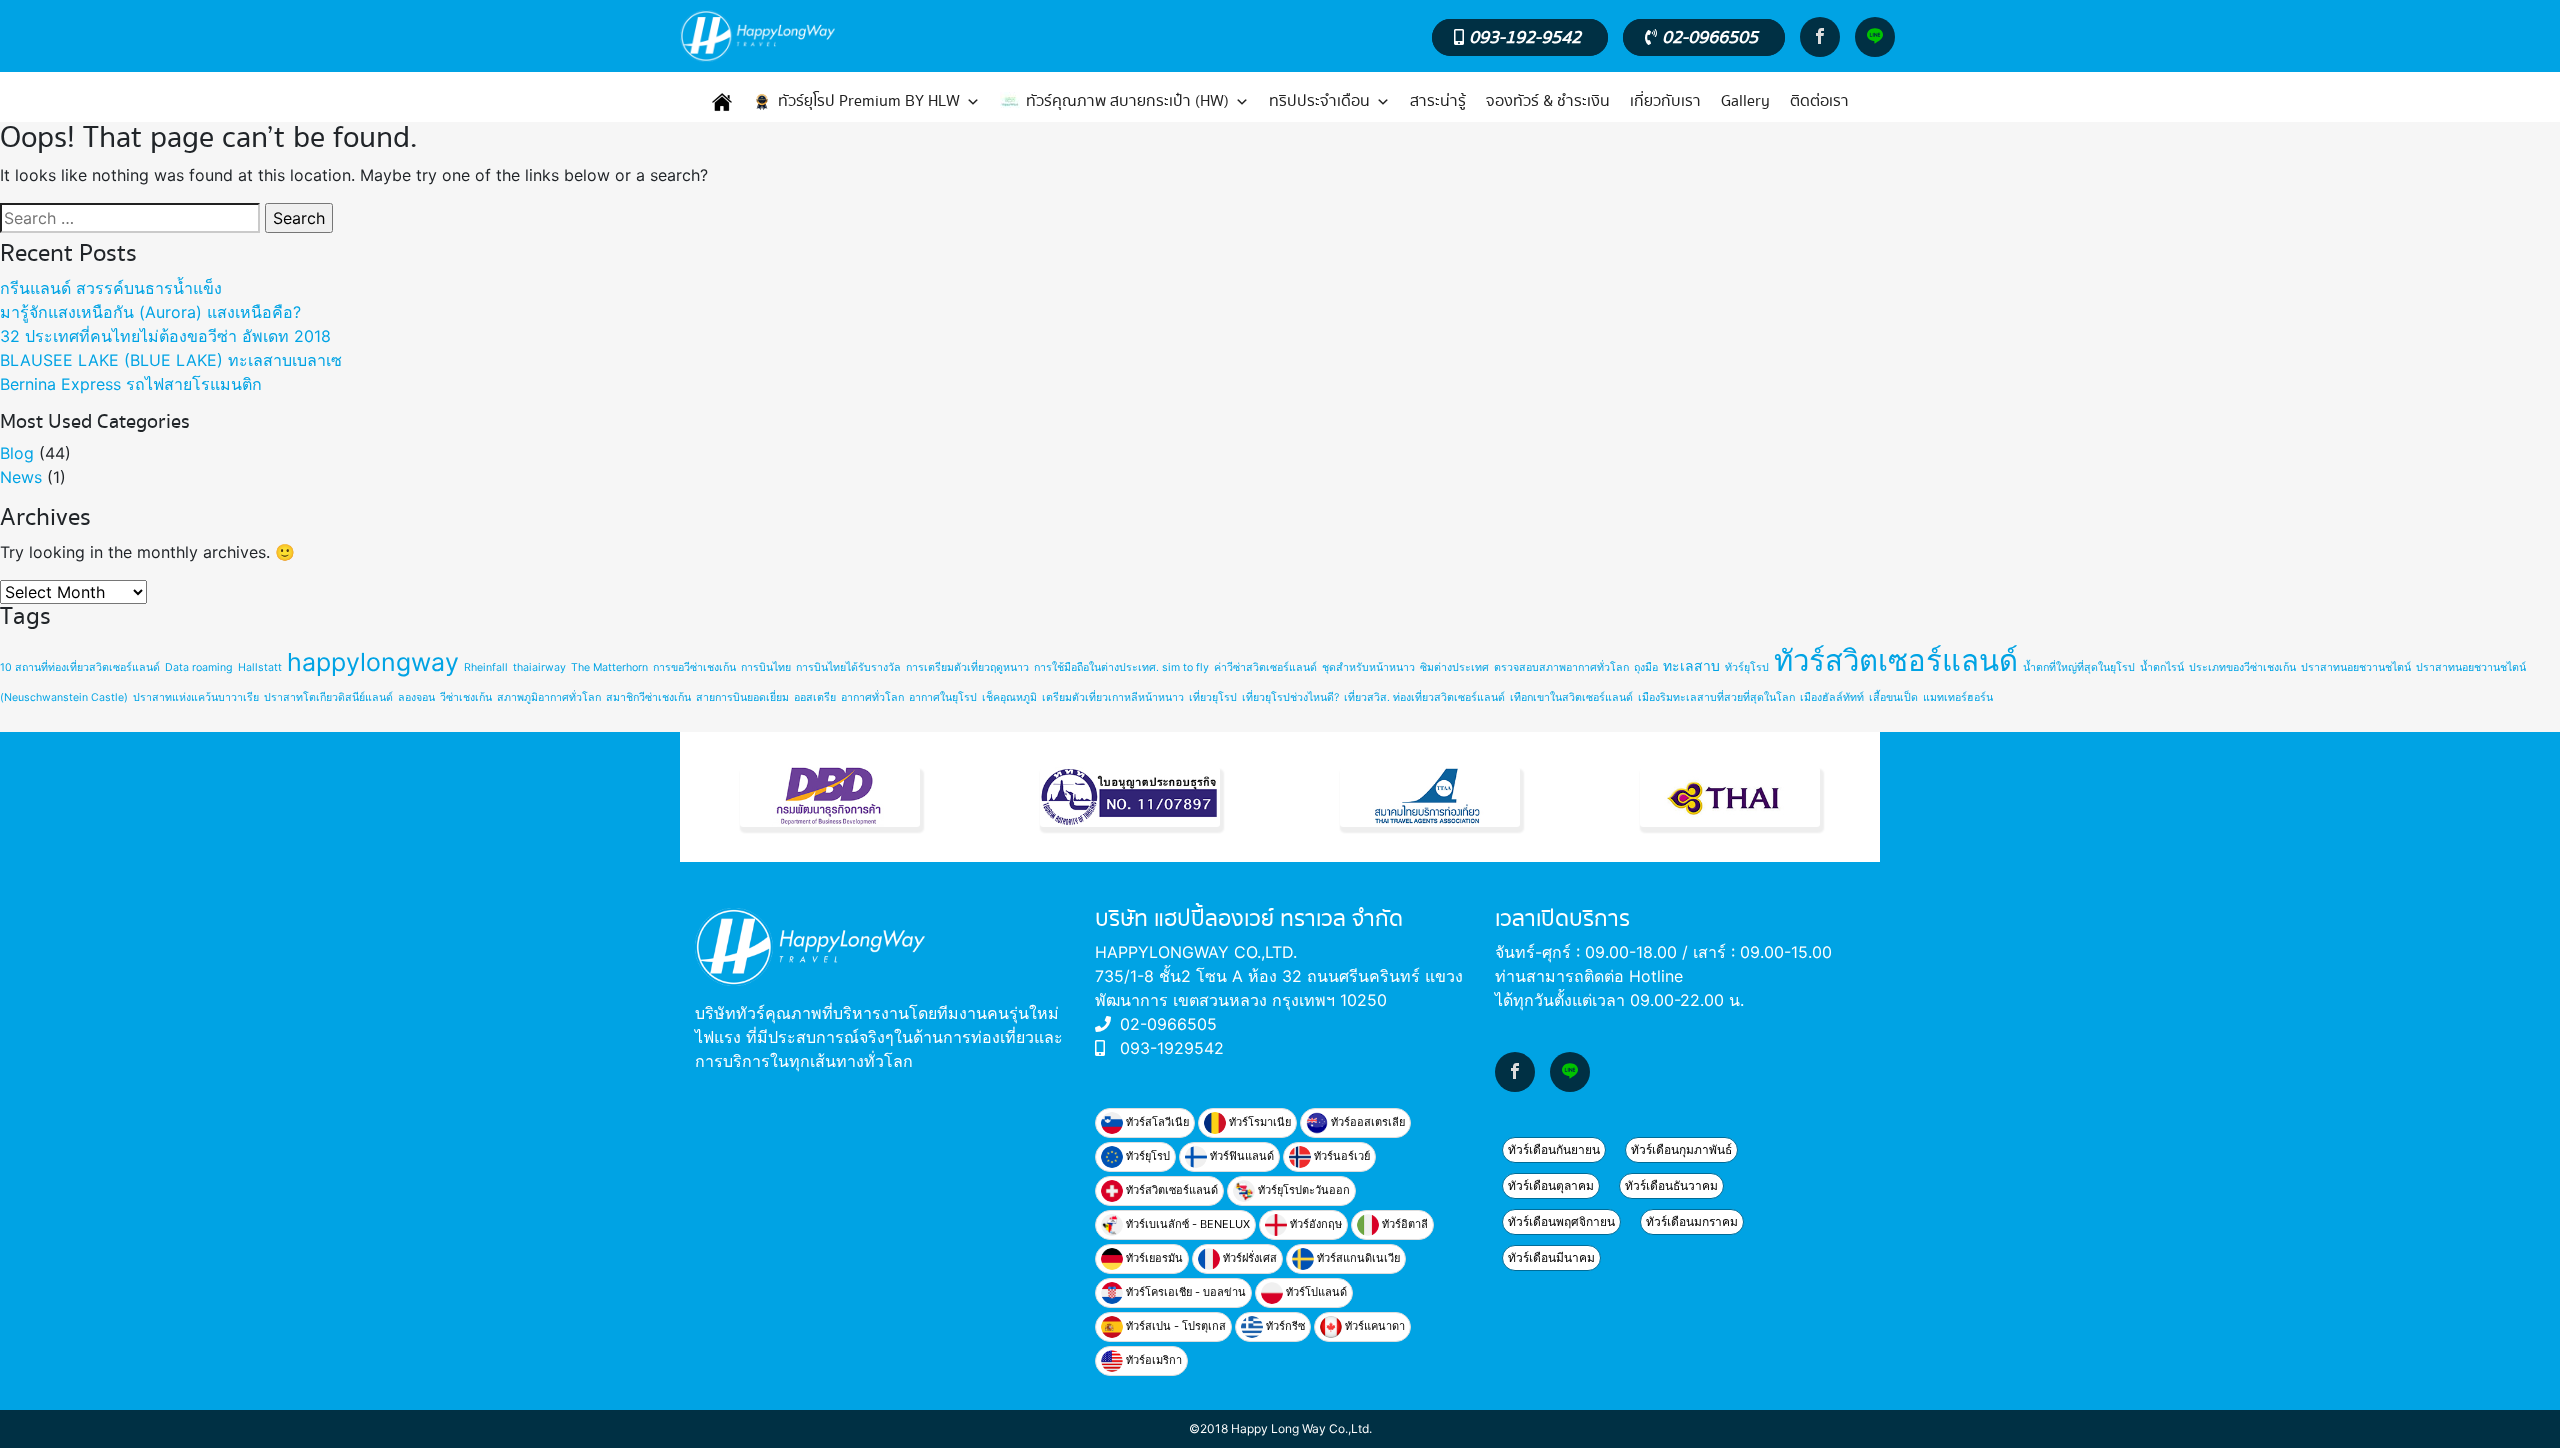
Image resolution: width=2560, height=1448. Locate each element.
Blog (17, 453)
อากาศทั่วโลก (872, 697)
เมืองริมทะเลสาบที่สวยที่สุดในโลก (1716, 697)
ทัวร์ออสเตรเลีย (1366, 1122)
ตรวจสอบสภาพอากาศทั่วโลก (1561, 667)
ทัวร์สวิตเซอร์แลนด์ (1896, 660)
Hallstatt (260, 667)
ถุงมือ (1646, 667)
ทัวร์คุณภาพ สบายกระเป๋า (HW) (1127, 101)
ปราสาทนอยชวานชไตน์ (2356, 667)
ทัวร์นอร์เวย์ (1340, 1156)
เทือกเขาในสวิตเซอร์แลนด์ (1571, 697)
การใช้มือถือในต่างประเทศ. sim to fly (1121, 667)
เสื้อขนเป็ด (1893, 697)
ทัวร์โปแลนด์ (1315, 1292)
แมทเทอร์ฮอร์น (1958, 697)
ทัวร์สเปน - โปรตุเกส (1174, 1326)
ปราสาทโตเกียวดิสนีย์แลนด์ (328, 697)
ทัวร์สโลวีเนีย (1156, 1122)
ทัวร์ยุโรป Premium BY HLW (869, 101)
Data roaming (199, 667)
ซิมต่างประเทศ (1454, 667)
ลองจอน (416, 697)
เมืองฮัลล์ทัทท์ (1832, 697)
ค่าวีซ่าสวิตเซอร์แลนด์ (1265, 667)
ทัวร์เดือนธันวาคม (1671, 1185)
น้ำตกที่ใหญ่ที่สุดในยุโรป (2079, 667)
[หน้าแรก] (722, 102)
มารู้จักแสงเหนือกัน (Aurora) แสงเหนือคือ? (150, 312)
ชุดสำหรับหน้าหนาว (1368, 667)
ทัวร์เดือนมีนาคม (1551, 1257)
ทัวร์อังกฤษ (1314, 1224)
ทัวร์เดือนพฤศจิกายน (1561, 1221)
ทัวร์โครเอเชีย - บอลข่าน (1184, 1292)
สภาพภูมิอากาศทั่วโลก (549, 697)
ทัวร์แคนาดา (1373, 1326)
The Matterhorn (609, 667)
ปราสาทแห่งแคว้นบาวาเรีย (196, 697)
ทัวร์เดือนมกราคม (1692, 1221)
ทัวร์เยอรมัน (1153, 1258)
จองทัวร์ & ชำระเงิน (1548, 101)
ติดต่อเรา (1819, 101)
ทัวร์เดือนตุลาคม (1551, 1185)
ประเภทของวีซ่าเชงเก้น (2242, 667)
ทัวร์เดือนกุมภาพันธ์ (1681, 1149)
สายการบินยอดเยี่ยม (742, 697)
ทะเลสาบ (1691, 665)
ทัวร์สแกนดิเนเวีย (1357, 1258)
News (21, 477)
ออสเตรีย (815, 697)
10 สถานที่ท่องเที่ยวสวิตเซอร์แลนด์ (80, 667)
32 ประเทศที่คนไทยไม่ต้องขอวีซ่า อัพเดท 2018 (165, 336)
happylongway (373, 662)
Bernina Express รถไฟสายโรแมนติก (131, 384)
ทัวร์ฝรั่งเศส (1248, 1258)
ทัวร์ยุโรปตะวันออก (1302, 1190)
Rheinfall (486, 667)
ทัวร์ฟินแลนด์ (1240, 1156)
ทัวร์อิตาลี (1403, 1224)
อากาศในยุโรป (943, 697)
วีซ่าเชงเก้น (466, 697)
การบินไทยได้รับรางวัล (848, 667)
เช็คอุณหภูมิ (1009, 697)
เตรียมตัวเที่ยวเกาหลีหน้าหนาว (1113, 697)
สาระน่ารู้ (1438, 101)
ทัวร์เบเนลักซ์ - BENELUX (1186, 1224)
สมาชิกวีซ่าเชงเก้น (648, 697)
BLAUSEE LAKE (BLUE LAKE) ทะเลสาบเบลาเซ (171, 360)
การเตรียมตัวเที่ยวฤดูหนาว (967, 667)
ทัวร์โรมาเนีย (1258, 1122)
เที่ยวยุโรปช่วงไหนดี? (1290, 697)
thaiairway (539, 667)
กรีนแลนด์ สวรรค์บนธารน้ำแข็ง (111, 288)
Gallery (1745, 101)
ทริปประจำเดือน (1319, 101)
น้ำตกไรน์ (2162, 667)
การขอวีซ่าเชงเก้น (694, 667)
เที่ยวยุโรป (1213, 697)
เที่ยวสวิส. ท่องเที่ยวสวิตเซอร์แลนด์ (1424, 697)
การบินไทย (766, 667)
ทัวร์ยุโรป (1747, 667)
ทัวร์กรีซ (1284, 1326)
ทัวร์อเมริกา (1152, 1360)
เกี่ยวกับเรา (1665, 101)
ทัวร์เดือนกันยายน (1554, 1149)
